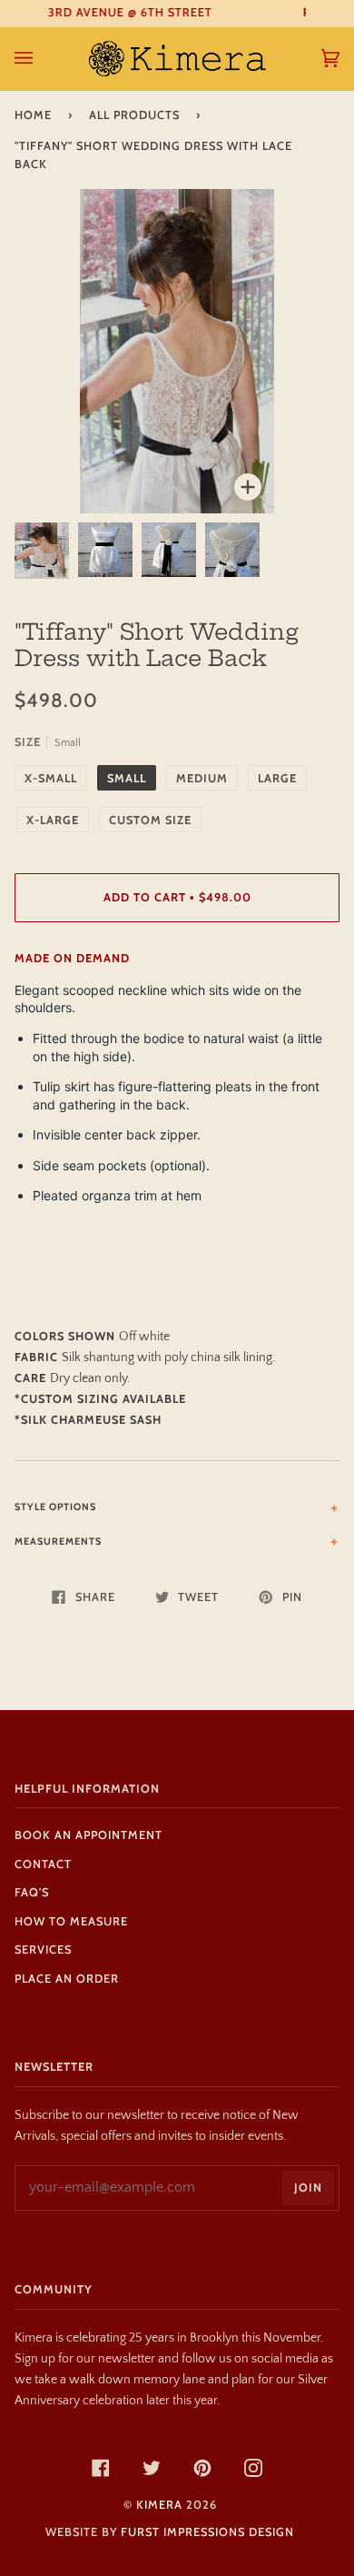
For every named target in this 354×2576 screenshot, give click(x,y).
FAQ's (32, 1892)
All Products (134, 115)
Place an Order (67, 1979)
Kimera (159, 2505)
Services (43, 1949)
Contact (43, 1864)
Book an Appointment (88, 1835)
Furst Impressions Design (207, 2532)
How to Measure (71, 1921)
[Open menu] (42, 59)
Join (308, 2188)
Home (33, 115)
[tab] (177, 1507)
